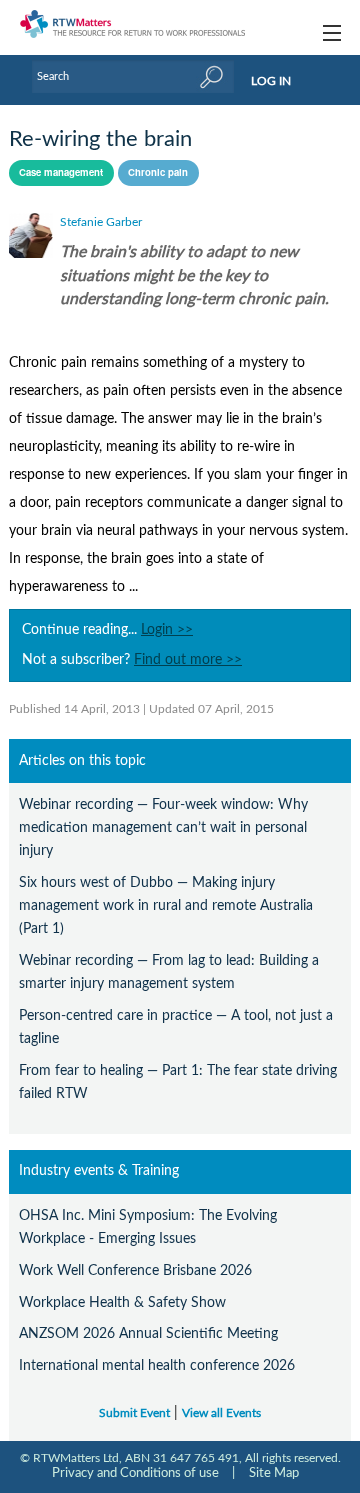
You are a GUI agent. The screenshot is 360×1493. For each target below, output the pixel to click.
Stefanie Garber (101, 222)
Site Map (274, 1473)
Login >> (167, 630)
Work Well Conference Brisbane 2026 (135, 1270)
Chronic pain (158, 172)
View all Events (221, 1413)
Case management (61, 172)
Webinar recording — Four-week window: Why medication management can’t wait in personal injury (163, 827)
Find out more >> (188, 660)
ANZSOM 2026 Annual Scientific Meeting (148, 1333)
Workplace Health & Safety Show (122, 1302)
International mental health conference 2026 (157, 1365)
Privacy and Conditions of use (135, 1473)
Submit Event (134, 1413)
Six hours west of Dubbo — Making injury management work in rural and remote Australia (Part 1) (166, 905)
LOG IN (271, 81)
